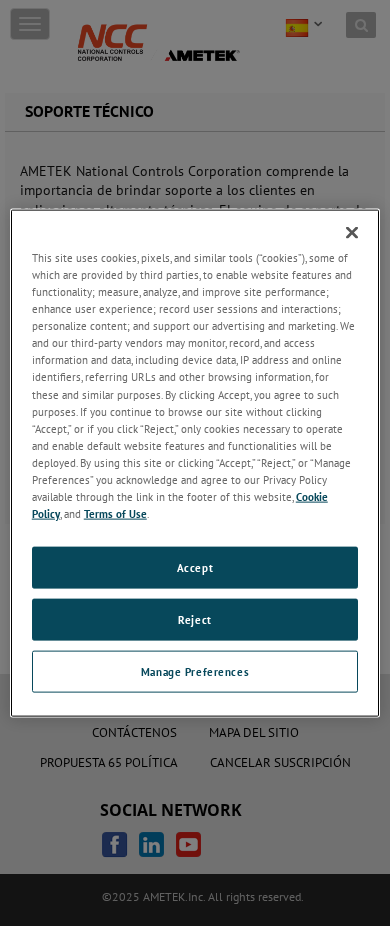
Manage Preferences (195, 670)
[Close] (352, 233)
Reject (194, 619)
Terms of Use (115, 513)
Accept (195, 567)
